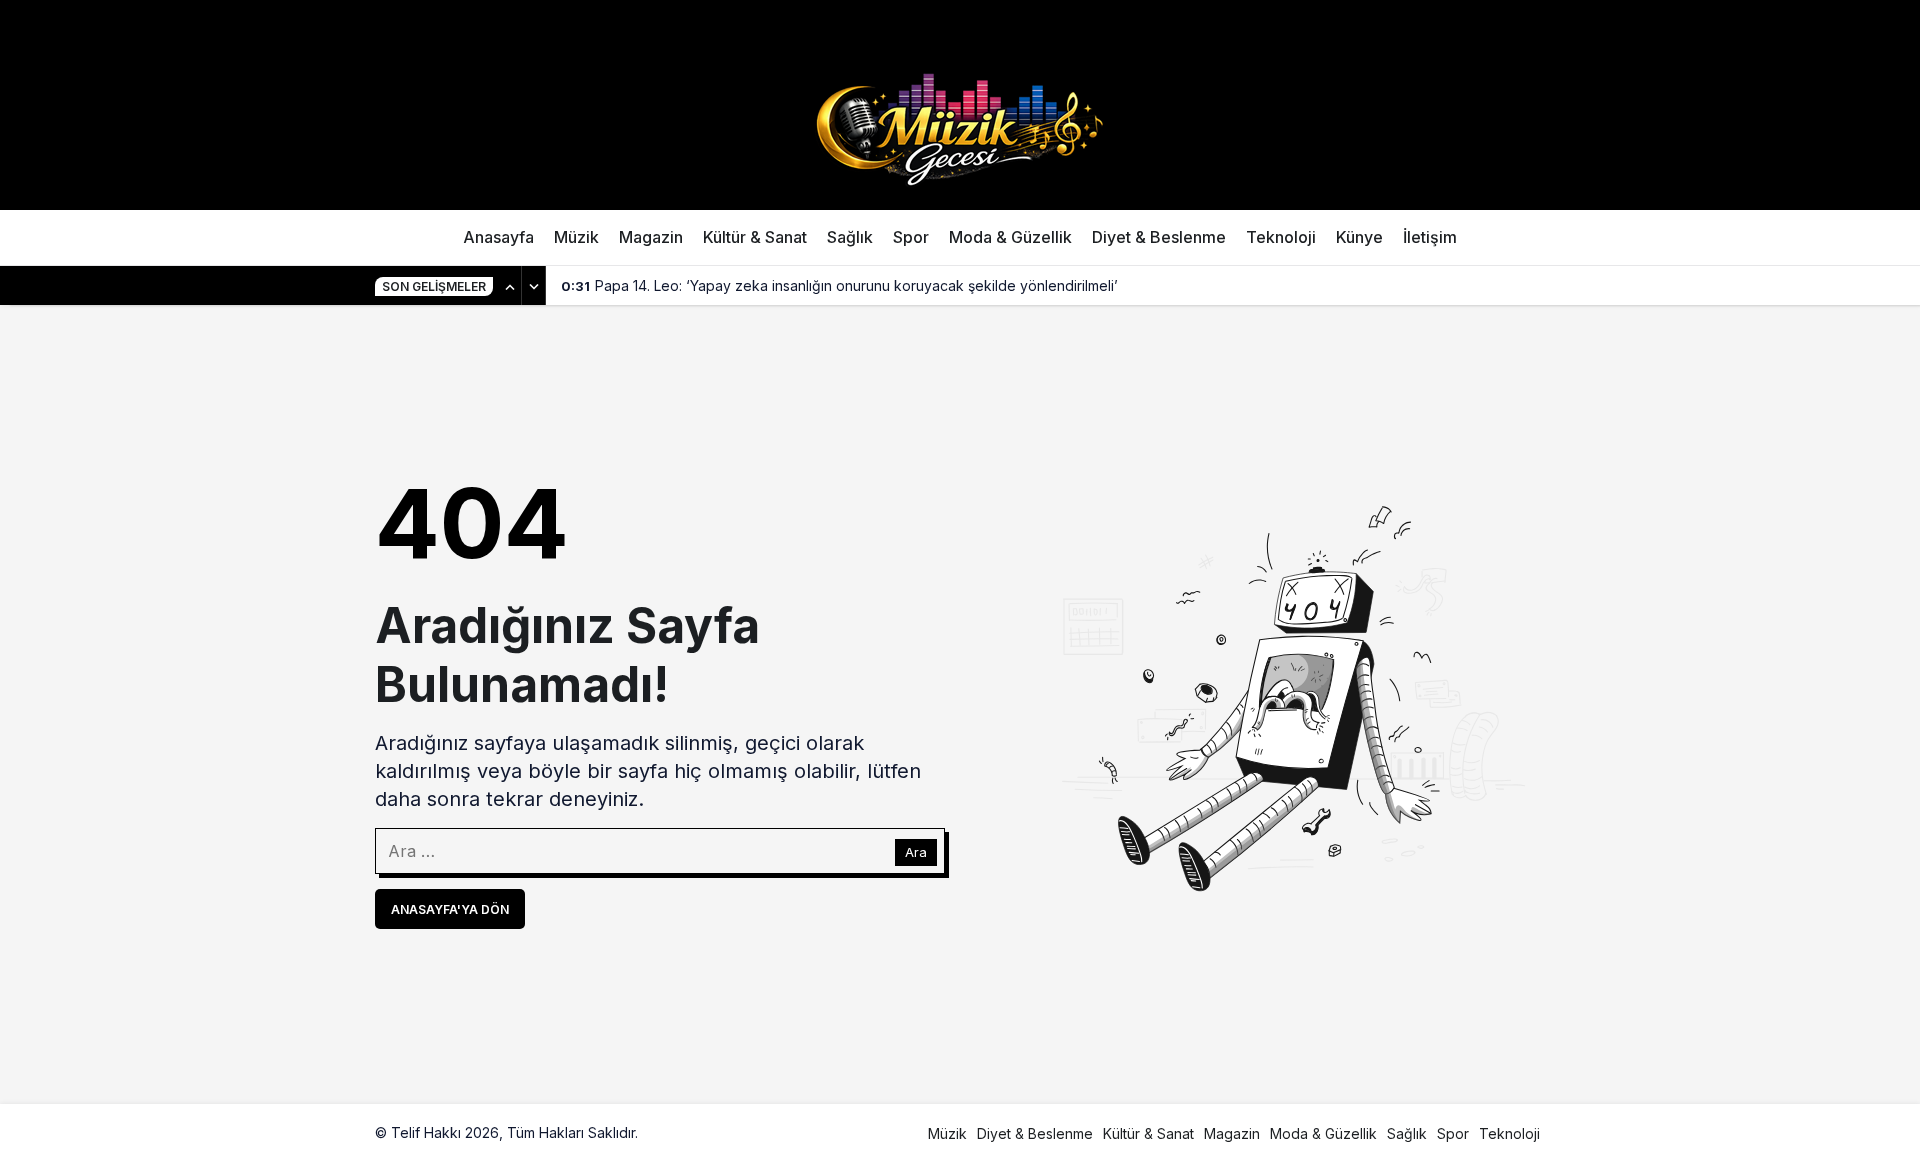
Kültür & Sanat (755, 237)
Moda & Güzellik (1010, 237)
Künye (1359, 237)
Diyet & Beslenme (1159, 237)
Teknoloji (1281, 237)
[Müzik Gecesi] (960, 127)
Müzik (576, 237)
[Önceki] (510, 286)
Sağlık (850, 237)
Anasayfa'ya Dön (450, 909)
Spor (911, 237)
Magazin (651, 237)
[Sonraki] (534, 286)
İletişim (1430, 237)
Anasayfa (498, 237)
